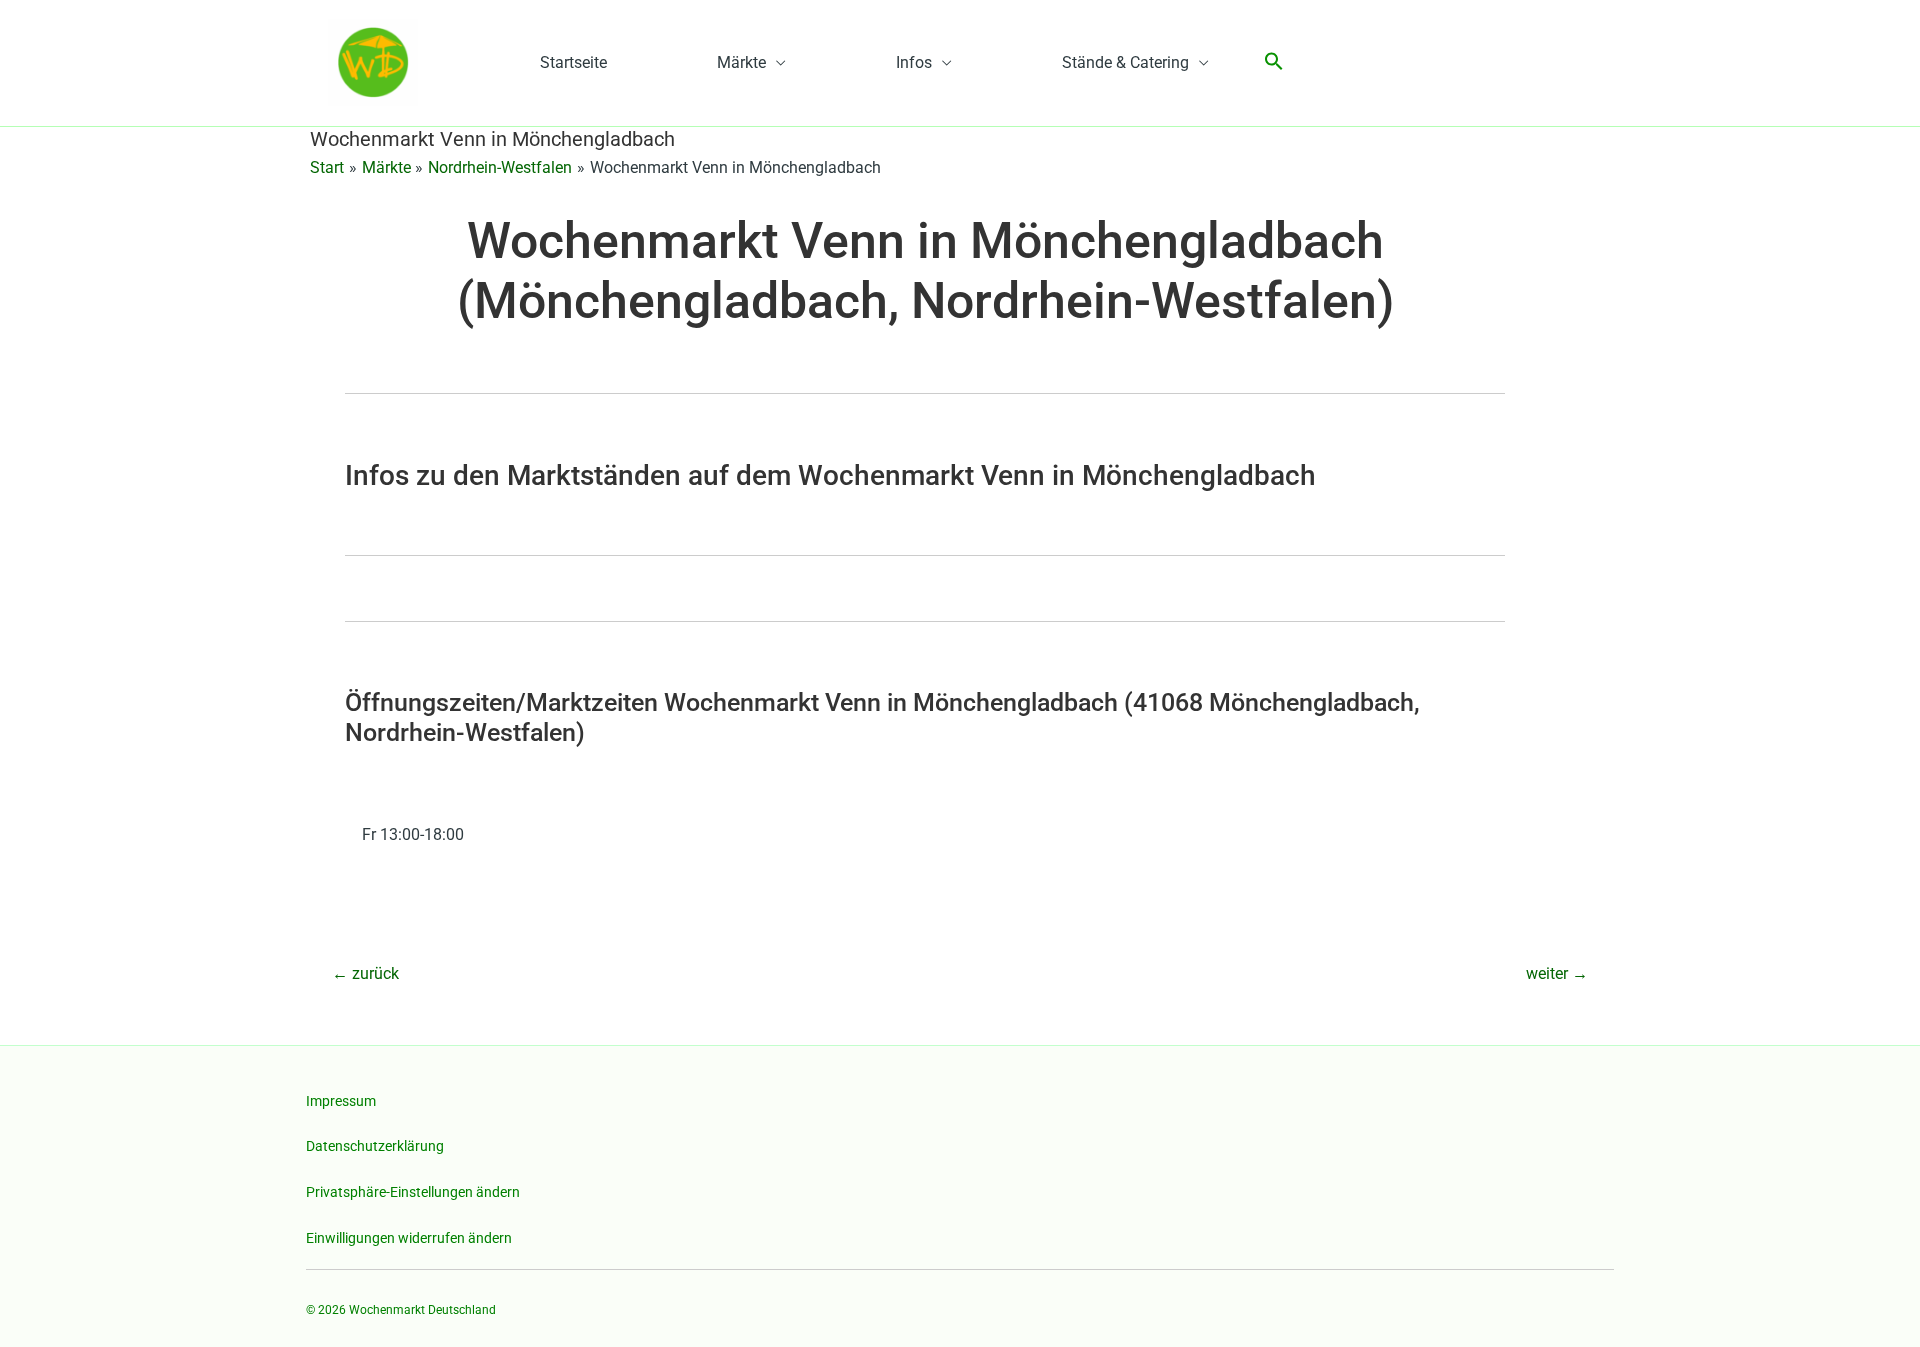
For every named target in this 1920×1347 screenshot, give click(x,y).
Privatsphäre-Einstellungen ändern (413, 1192)
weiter (1557, 973)
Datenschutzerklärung (375, 1146)
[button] (1274, 62)
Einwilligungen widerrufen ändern (409, 1238)
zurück (365, 973)
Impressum (341, 1101)
